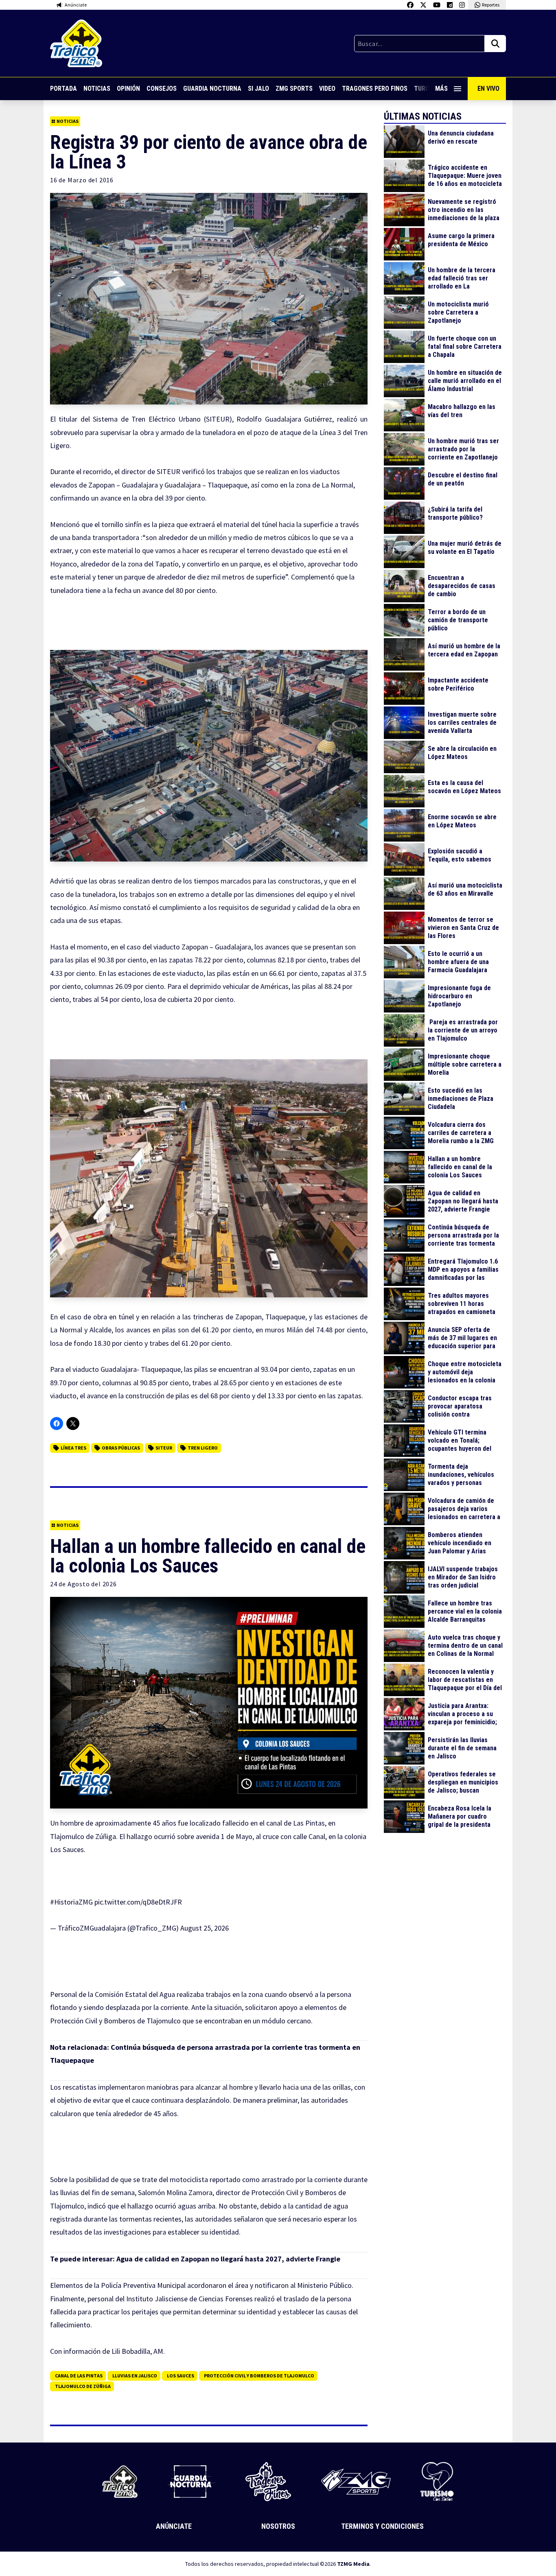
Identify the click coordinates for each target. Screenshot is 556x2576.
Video (327, 89)
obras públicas (121, 1448)
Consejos (162, 89)
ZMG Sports (294, 89)
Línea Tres (73, 1448)
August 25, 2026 (205, 1928)
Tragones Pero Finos (375, 89)
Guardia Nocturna (212, 89)
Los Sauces (181, 2376)
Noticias (97, 89)
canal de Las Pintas (79, 2376)
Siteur (164, 1448)
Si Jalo (258, 89)
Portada (63, 89)
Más (441, 89)
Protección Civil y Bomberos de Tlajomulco (259, 2376)
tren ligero (203, 1448)
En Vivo (488, 89)
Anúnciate (174, 2526)
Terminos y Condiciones (382, 2526)
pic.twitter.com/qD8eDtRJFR (138, 1902)
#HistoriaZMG (71, 1902)
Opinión (128, 89)
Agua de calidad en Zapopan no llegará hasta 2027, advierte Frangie (228, 2259)
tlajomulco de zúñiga (83, 2386)
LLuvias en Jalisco (135, 2376)
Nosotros (278, 2526)
